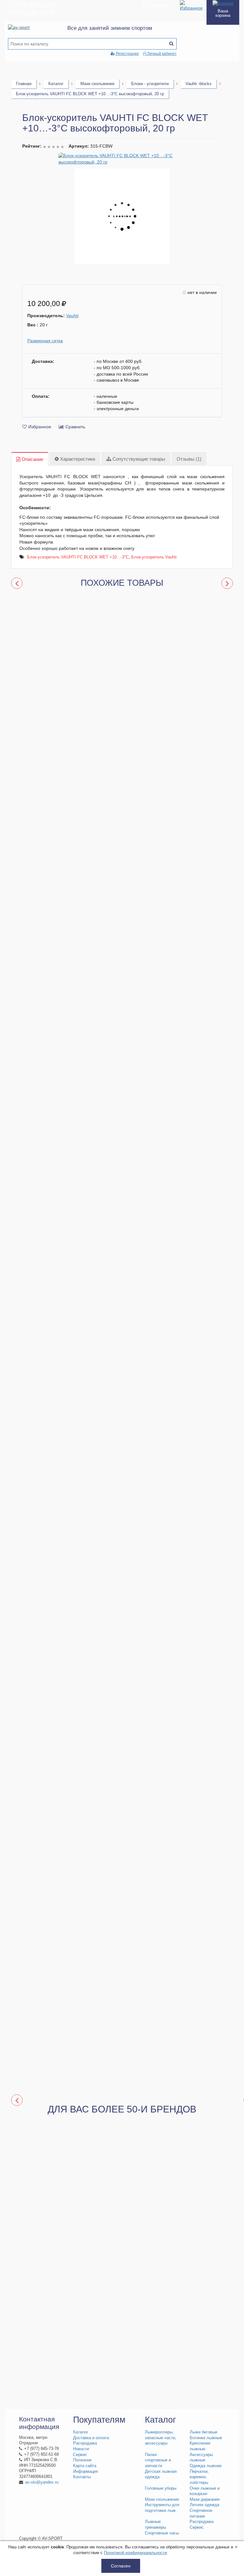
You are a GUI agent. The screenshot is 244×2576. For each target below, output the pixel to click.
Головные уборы (161, 2488)
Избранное (40, 427)
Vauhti (72, 316)
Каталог (56, 84)
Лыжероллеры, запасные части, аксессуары (161, 2438)
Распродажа (85, 2443)
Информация (85, 2472)
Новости (81, 2449)
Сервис (80, 2455)
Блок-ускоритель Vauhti (154, 557)
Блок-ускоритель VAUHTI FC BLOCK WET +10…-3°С (78, 557)
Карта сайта (85, 2466)
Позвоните (159, 5)
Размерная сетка (45, 341)
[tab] (30, 459)
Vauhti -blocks (199, 84)
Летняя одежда (204, 2505)
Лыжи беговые (203, 2432)
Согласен (121, 2566)
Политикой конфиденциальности (135, 2553)
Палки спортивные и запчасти (158, 2460)
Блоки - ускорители (150, 84)
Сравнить (75, 427)
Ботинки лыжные (206, 2438)
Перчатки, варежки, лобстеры (199, 2477)
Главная (24, 84)
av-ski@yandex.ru (42, 2482)
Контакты (82, 2477)
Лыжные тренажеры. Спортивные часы (162, 2527)
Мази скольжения (97, 84)
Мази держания (205, 2499)
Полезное (82, 2460)
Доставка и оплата (91, 2438)
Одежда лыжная (206, 2466)
